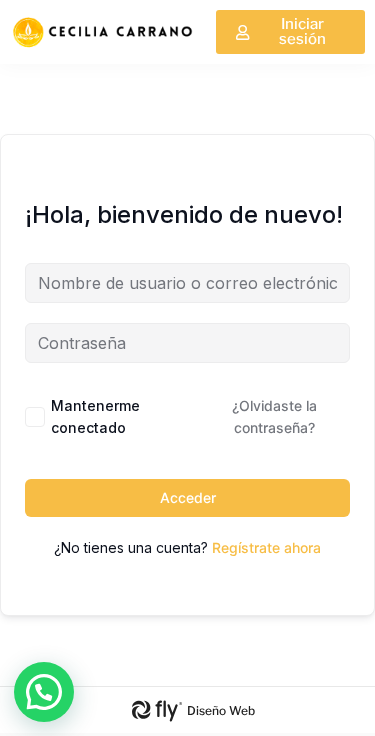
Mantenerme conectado (95, 416)
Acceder (188, 497)
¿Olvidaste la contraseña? (274, 416)
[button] (44, 692)
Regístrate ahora (266, 547)
